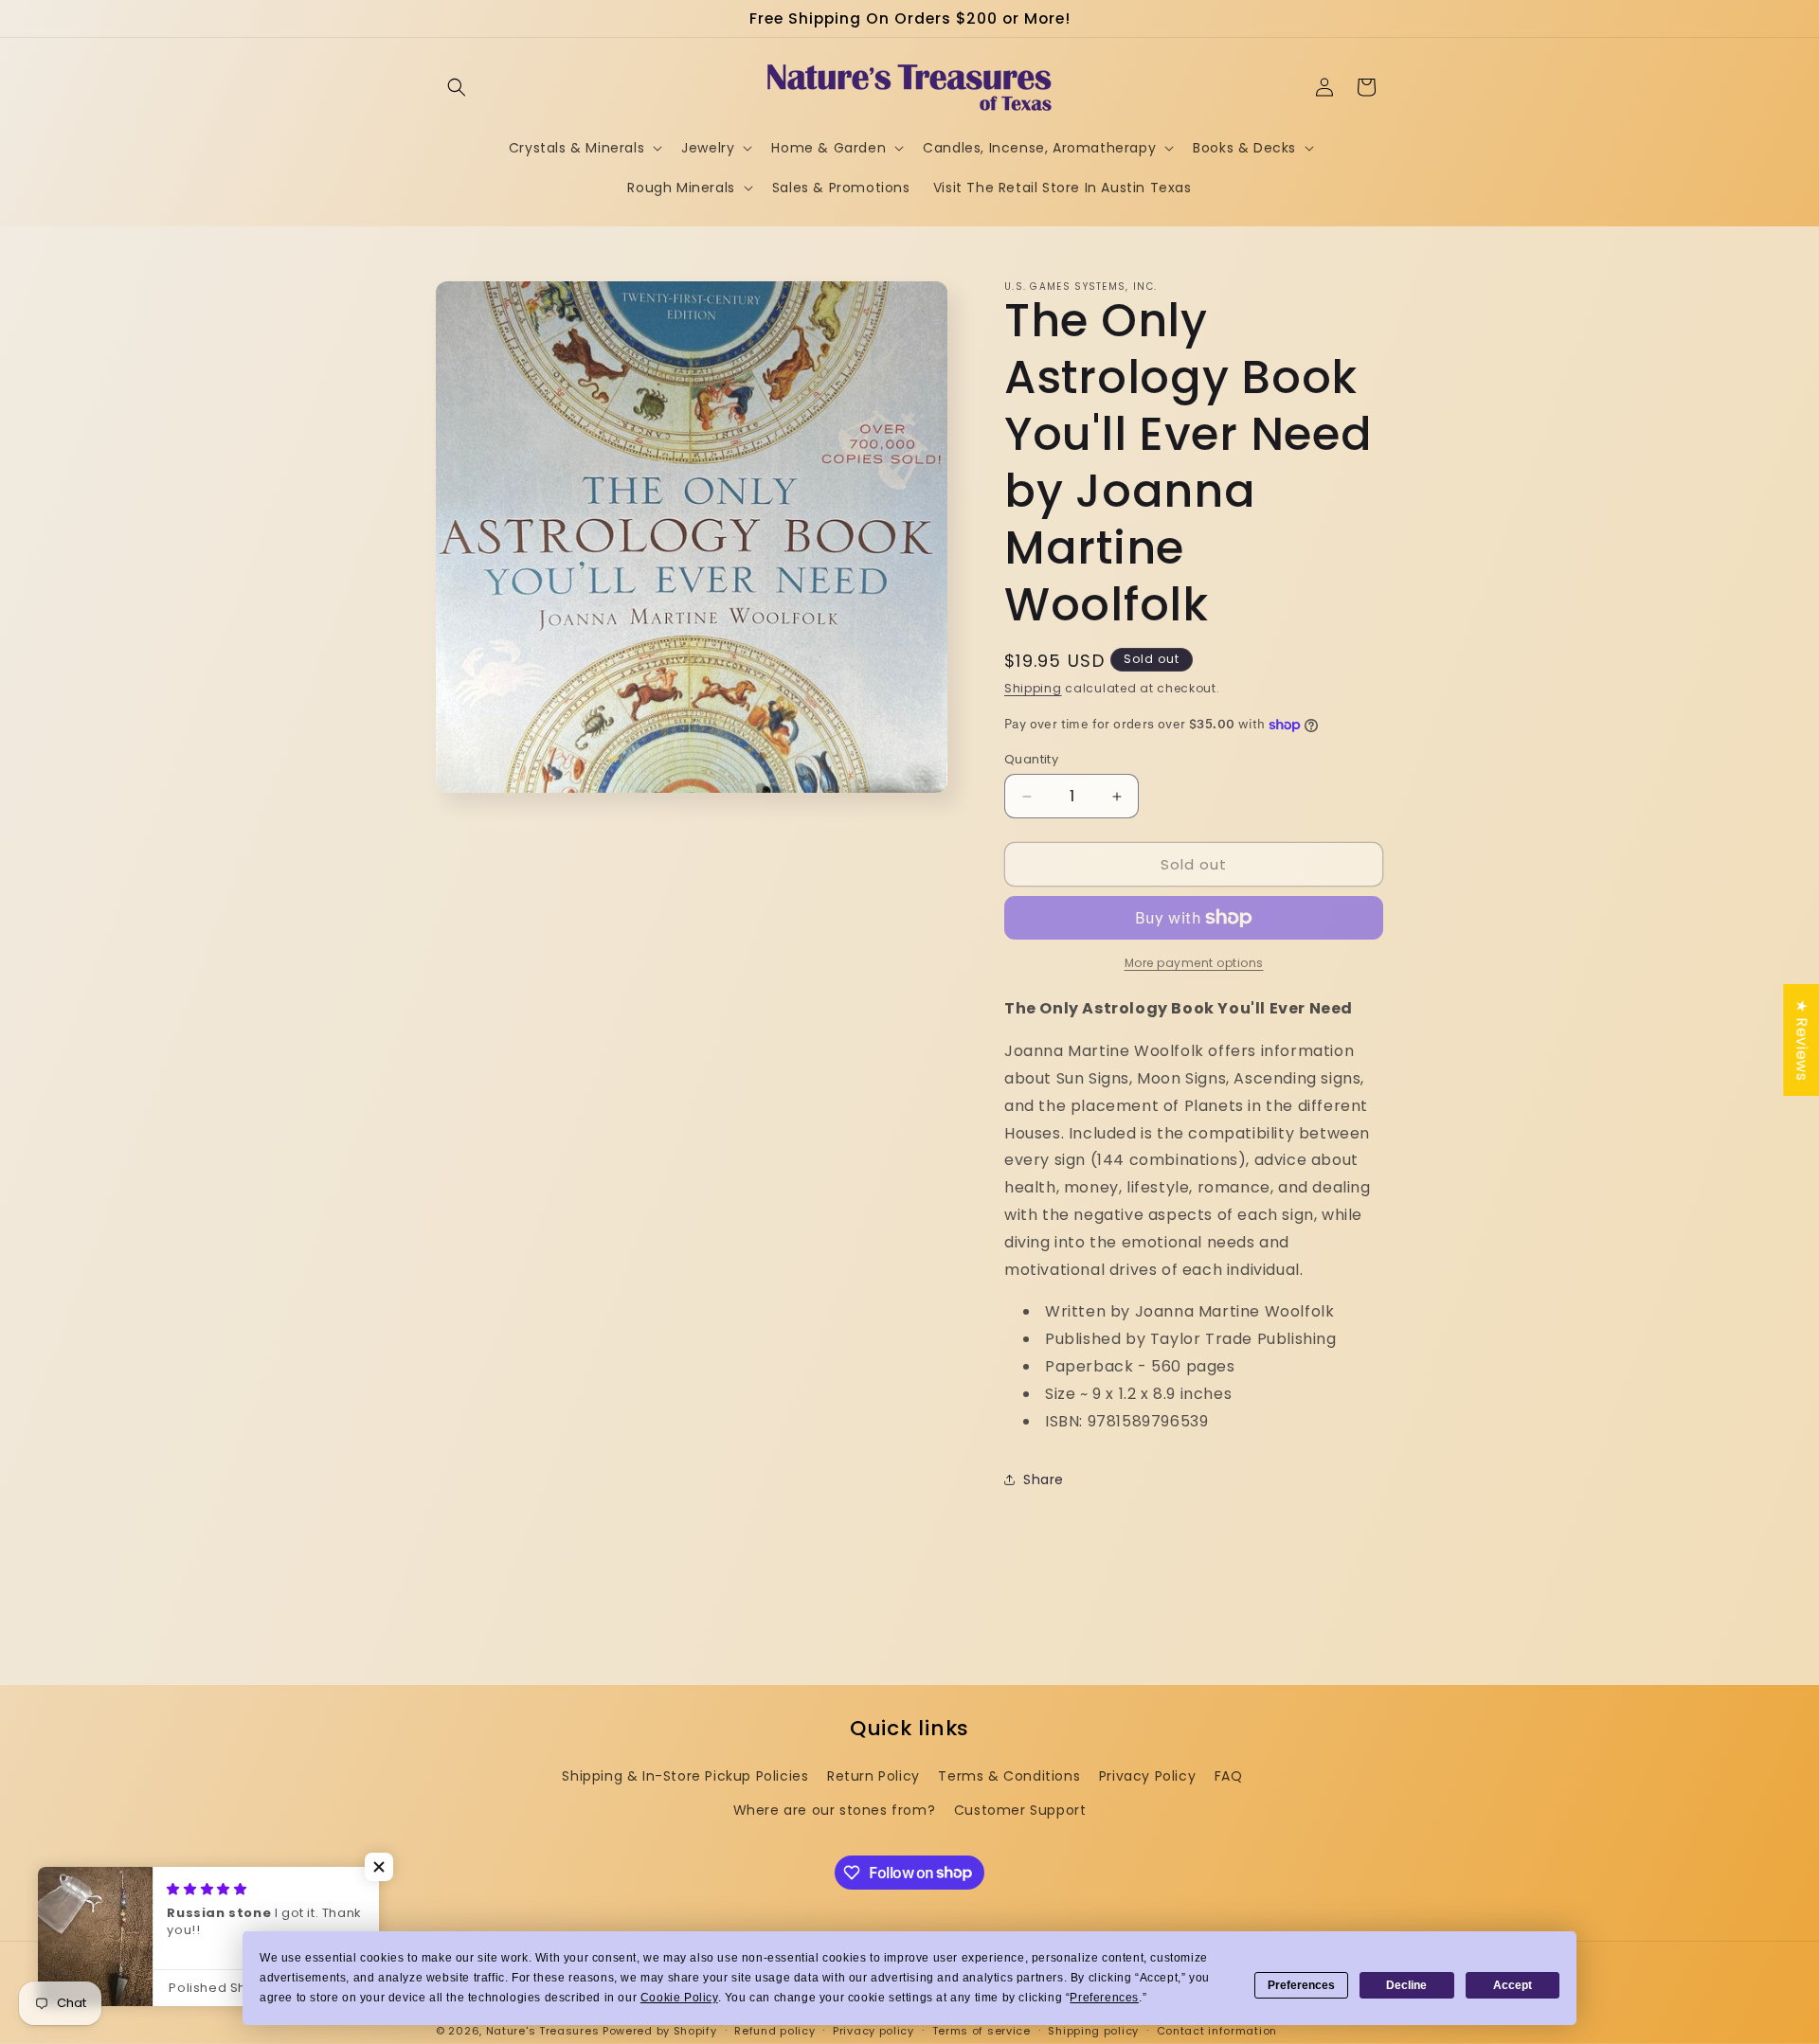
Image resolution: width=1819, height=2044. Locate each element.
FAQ (1229, 1776)
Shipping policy (1093, 2030)
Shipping (1033, 688)
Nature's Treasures (543, 2031)
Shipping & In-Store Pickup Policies (685, 1776)
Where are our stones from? (835, 1809)
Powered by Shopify (660, 2031)
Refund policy (774, 2030)
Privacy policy (873, 2030)
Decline (1406, 1985)
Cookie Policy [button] (679, 1998)
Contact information (1217, 2030)
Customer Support (1020, 1809)
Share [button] (1044, 1479)
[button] (457, 87)
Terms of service (982, 2030)
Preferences (1301, 1985)
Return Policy (873, 1776)
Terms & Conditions (1009, 1776)
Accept (1513, 1985)
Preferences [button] (1104, 1998)
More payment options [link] (1194, 963)
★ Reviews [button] (1801, 1040)
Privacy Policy (1147, 1776)
